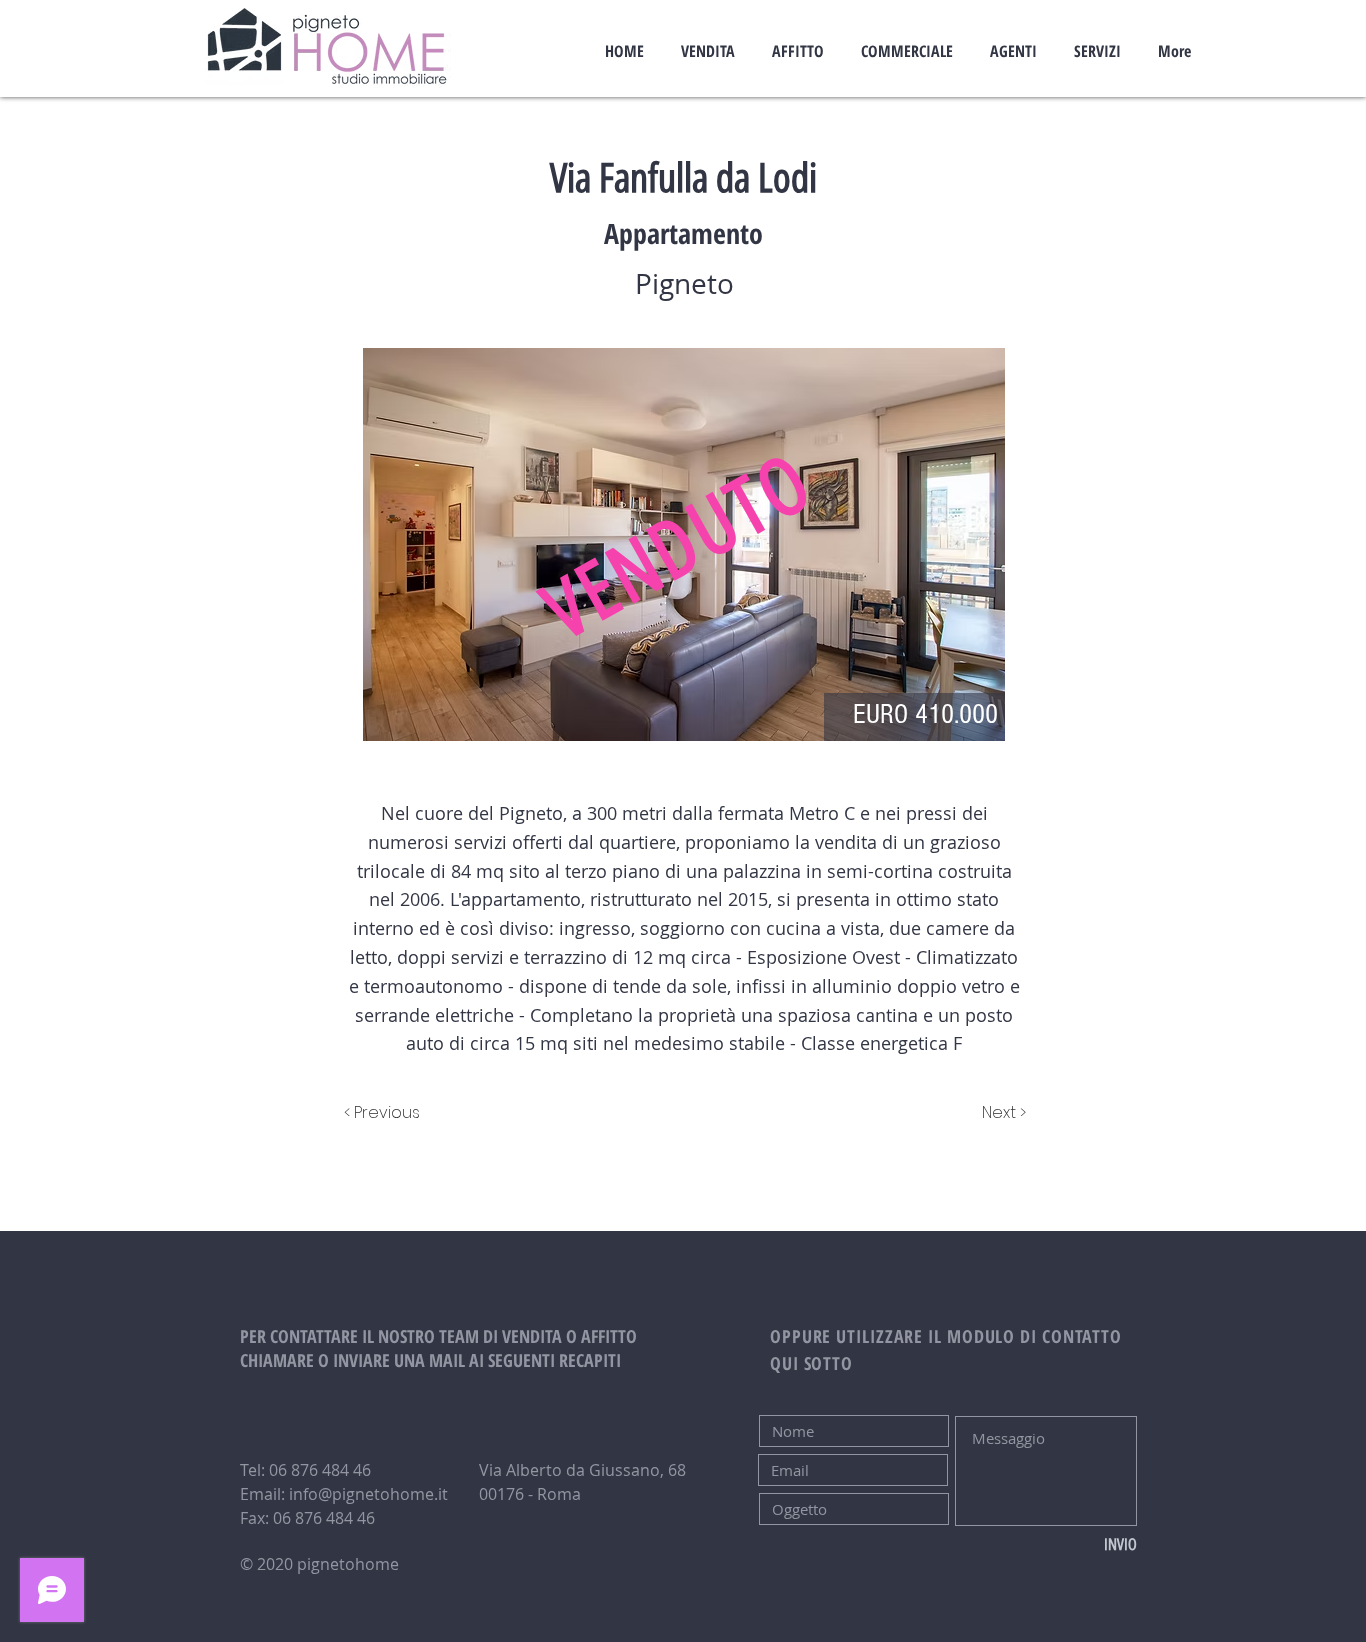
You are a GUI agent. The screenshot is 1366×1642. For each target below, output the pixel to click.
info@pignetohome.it (368, 1494)
